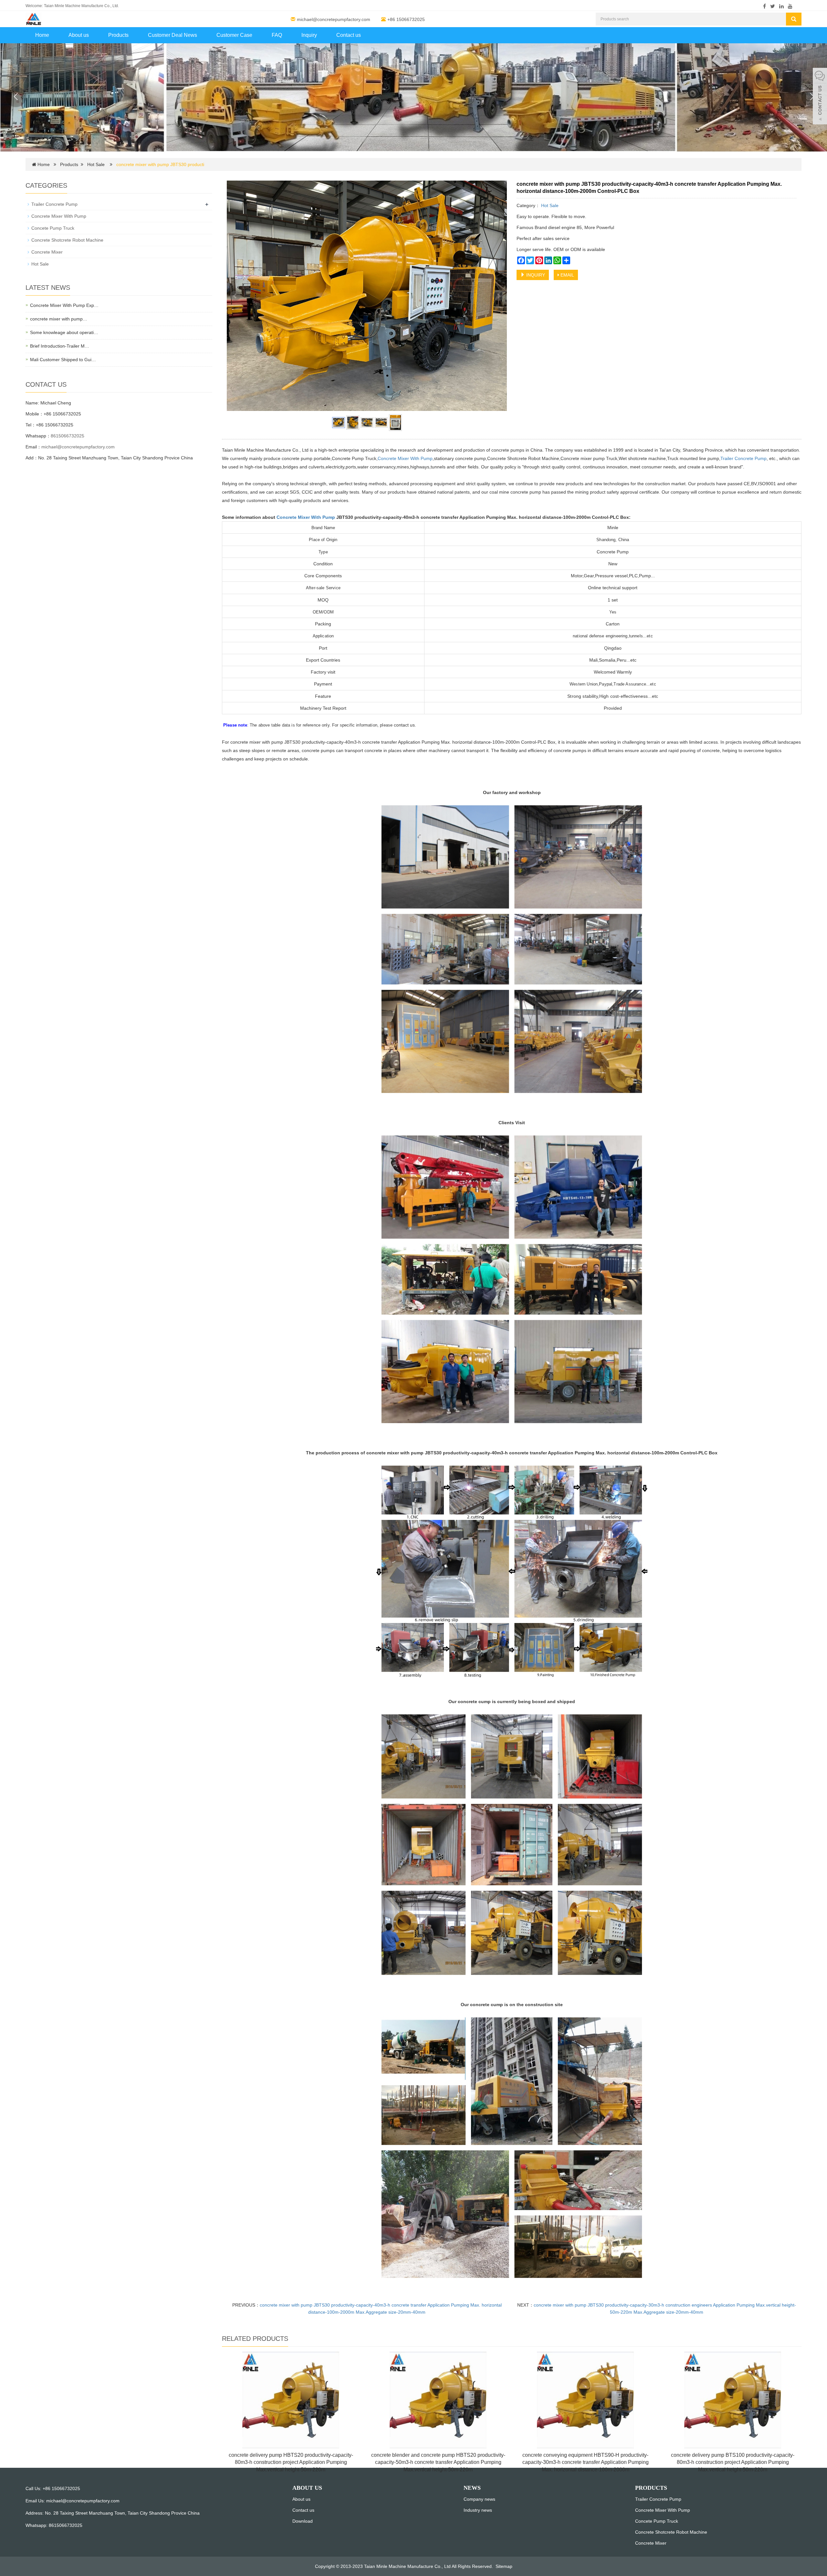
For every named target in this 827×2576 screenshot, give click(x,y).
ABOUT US (307, 2488)
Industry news (478, 2510)
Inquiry (309, 35)
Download (303, 2521)
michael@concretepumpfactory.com (334, 19)
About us (79, 35)
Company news (479, 2499)
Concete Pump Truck (53, 228)
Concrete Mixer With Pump (405, 458)
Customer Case (234, 35)
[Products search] (794, 19)
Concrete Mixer (47, 252)
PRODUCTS (651, 2488)
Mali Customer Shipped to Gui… (63, 360)
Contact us (349, 35)
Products (118, 35)
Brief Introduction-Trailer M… (60, 346)
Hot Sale (96, 164)
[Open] (820, 97)
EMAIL (567, 275)
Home (42, 35)
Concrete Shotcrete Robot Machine (67, 240)
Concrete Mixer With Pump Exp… (64, 305)
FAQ (277, 35)
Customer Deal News (173, 35)
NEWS (472, 2488)
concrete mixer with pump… (59, 319)
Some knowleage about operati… (64, 332)
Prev (235, 296)
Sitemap (504, 2566)
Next (498, 296)
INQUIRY (535, 275)
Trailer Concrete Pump (743, 458)
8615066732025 (68, 436)
